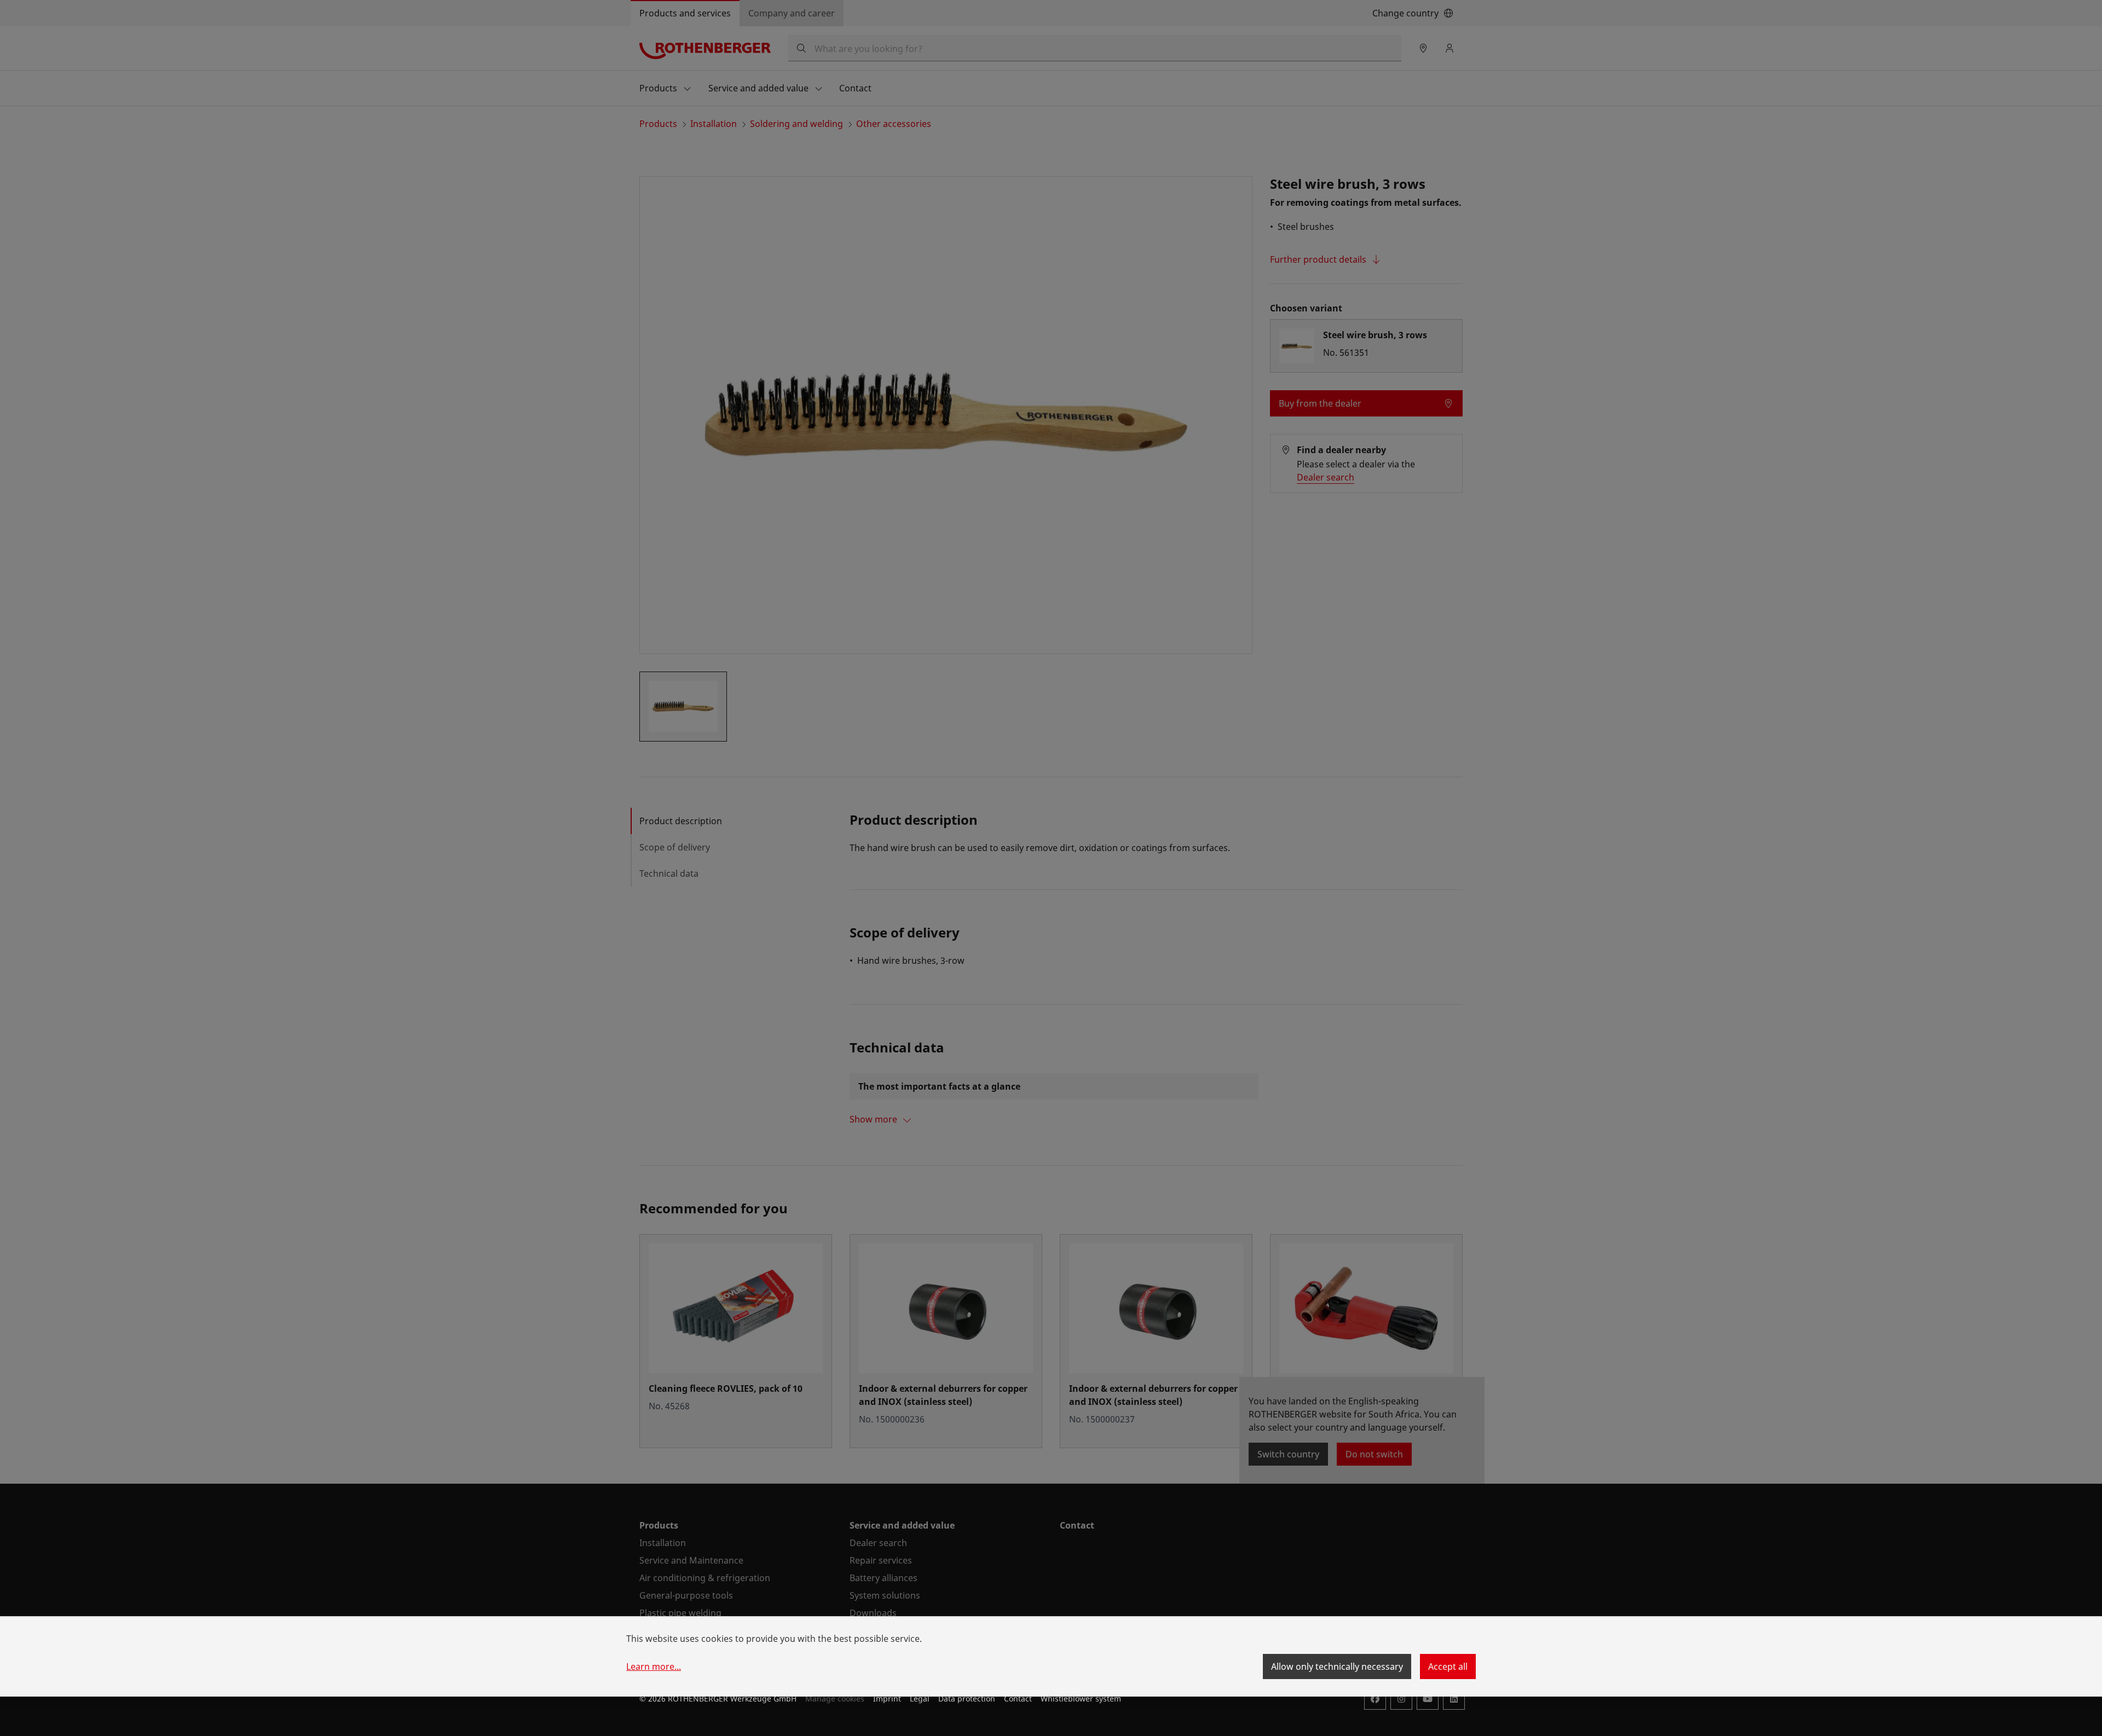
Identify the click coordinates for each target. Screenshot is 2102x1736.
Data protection (967, 1699)
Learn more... (654, 1666)
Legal (920, 1699)
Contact (1018, 1699)
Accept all (1448, 1666)
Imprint (887, 1699)
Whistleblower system (1081, 1699)
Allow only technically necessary (1337, 1666)
